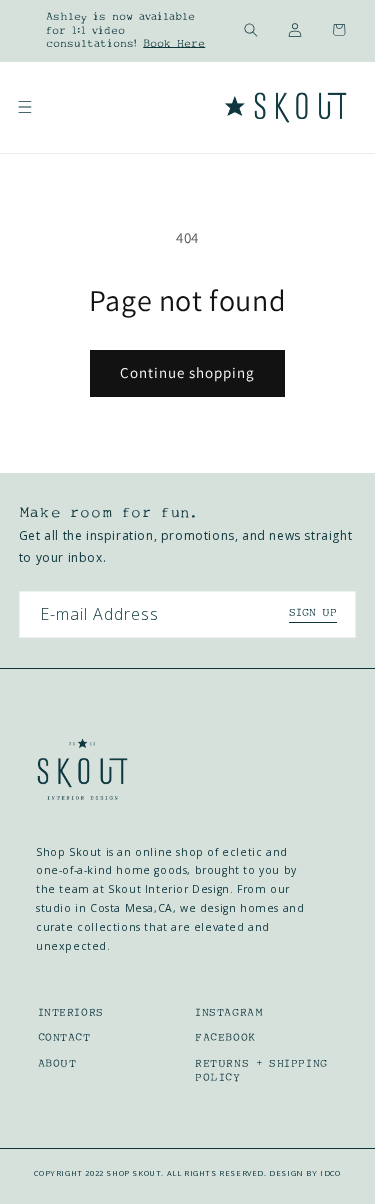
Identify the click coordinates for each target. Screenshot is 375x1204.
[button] (251, 30)
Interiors (71, 1012)
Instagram (229, 1012)
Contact (64, 1037)
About (57, 1063)
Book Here (174, 43)
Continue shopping (187, 372)
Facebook (225, 1037)
